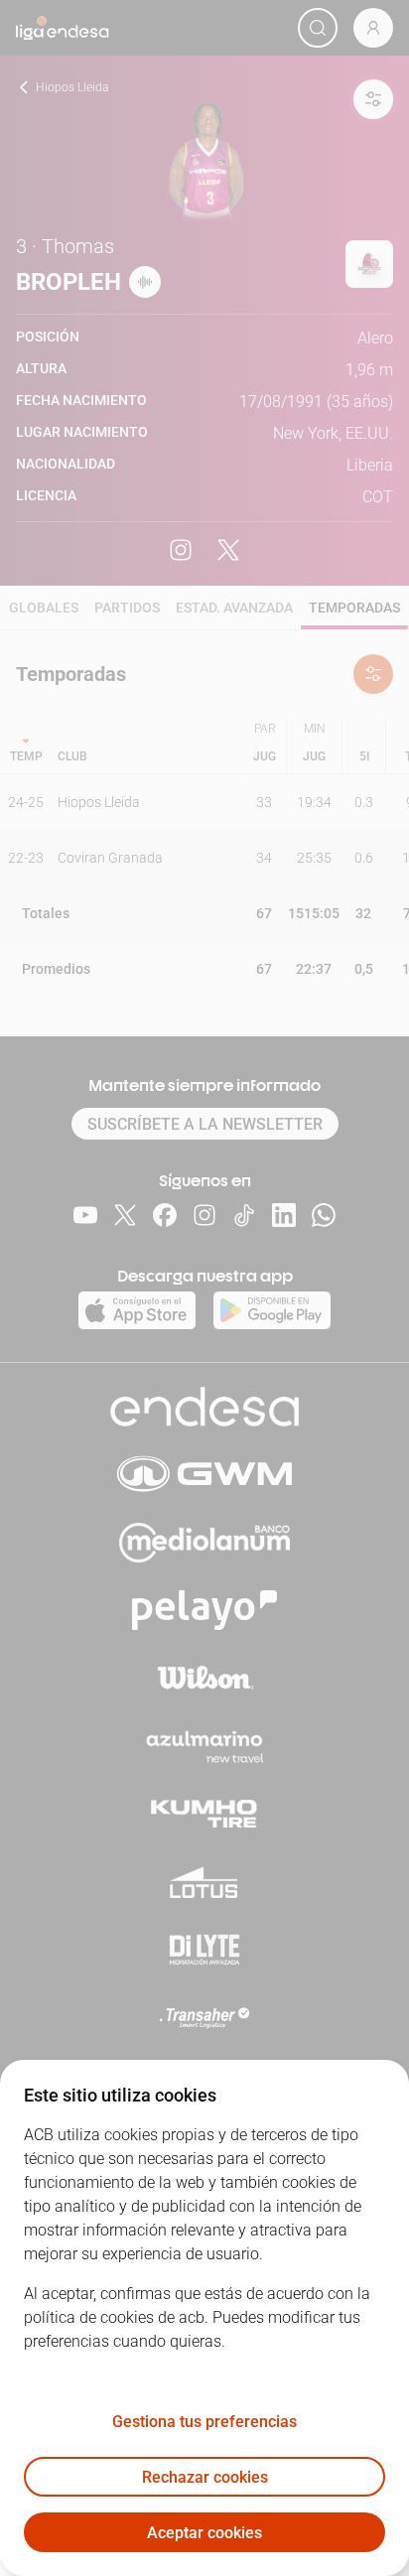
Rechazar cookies (205, 2477)
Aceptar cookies (204, 2533)
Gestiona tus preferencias (204, 2422)
